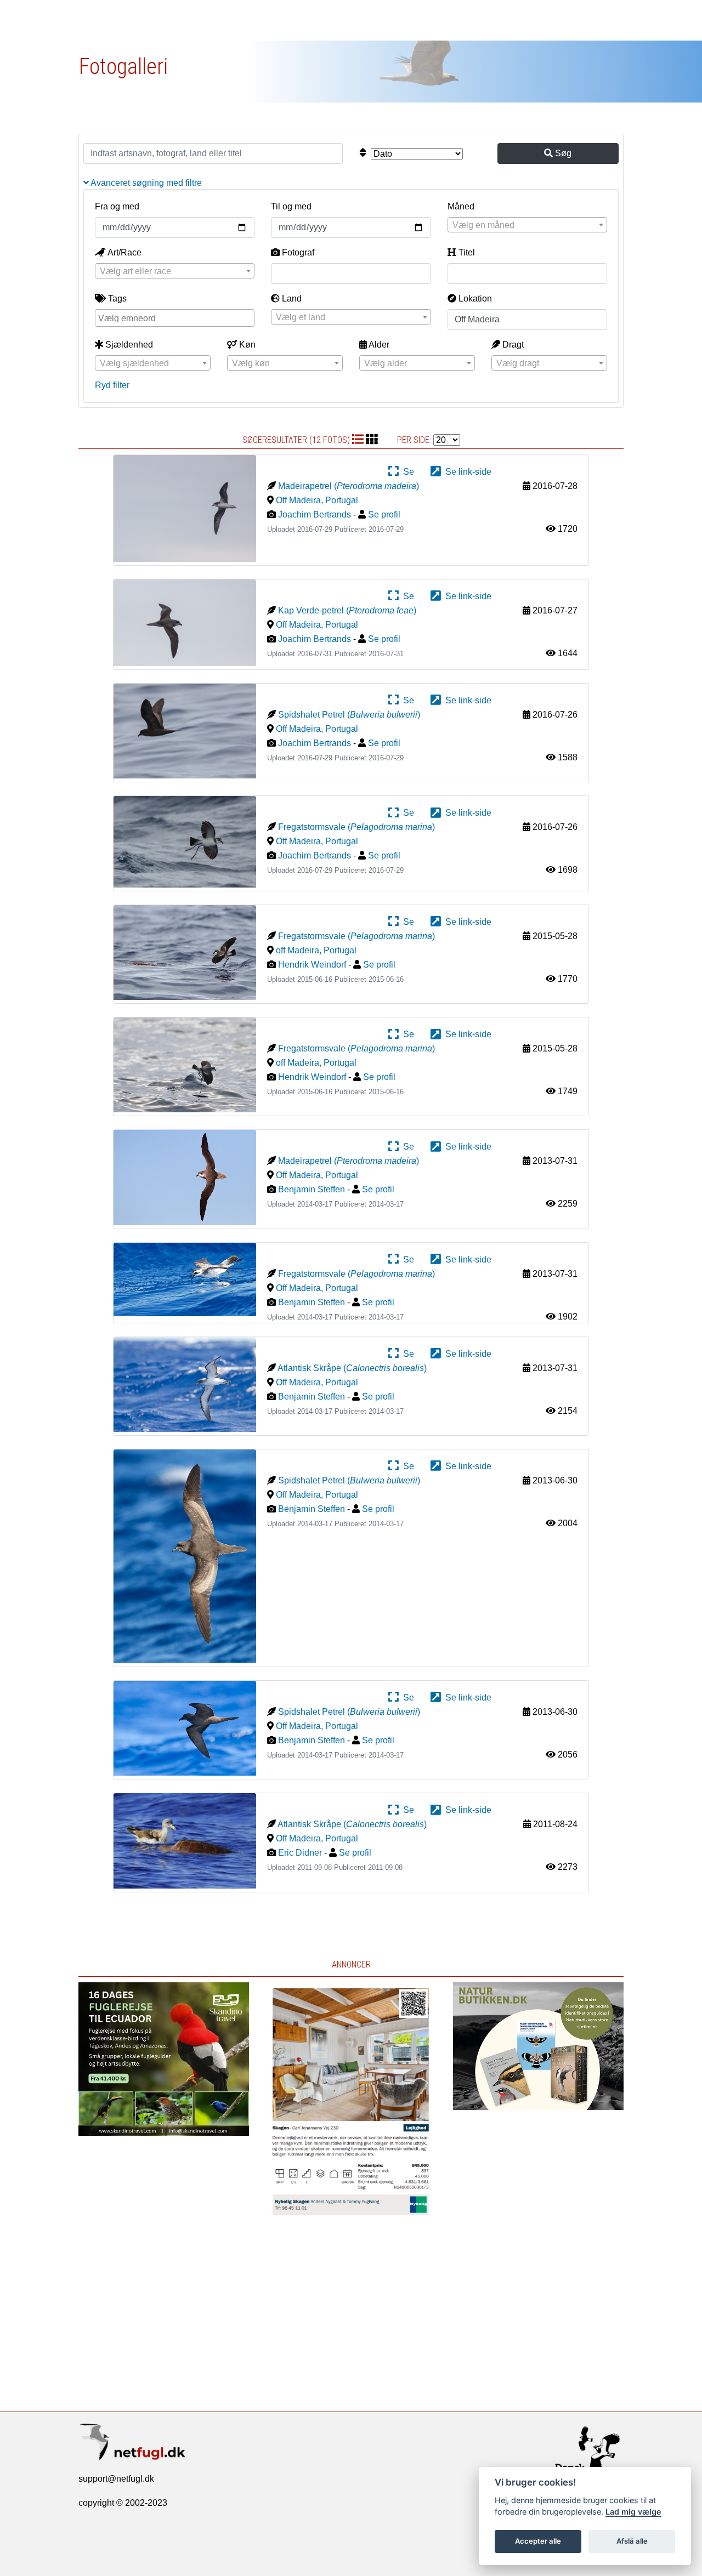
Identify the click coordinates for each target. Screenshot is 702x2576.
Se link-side (466, 472)
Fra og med (117, 206)
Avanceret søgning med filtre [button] (145, 183)
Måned (461, 206)
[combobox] (527, 225)
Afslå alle (632, 2541)
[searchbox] (176, 317)
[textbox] (527, 225)
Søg (562, 153)
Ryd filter (112, 385)
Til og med (291, 206)
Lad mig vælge (633, 2512)
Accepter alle (538, 2541)
